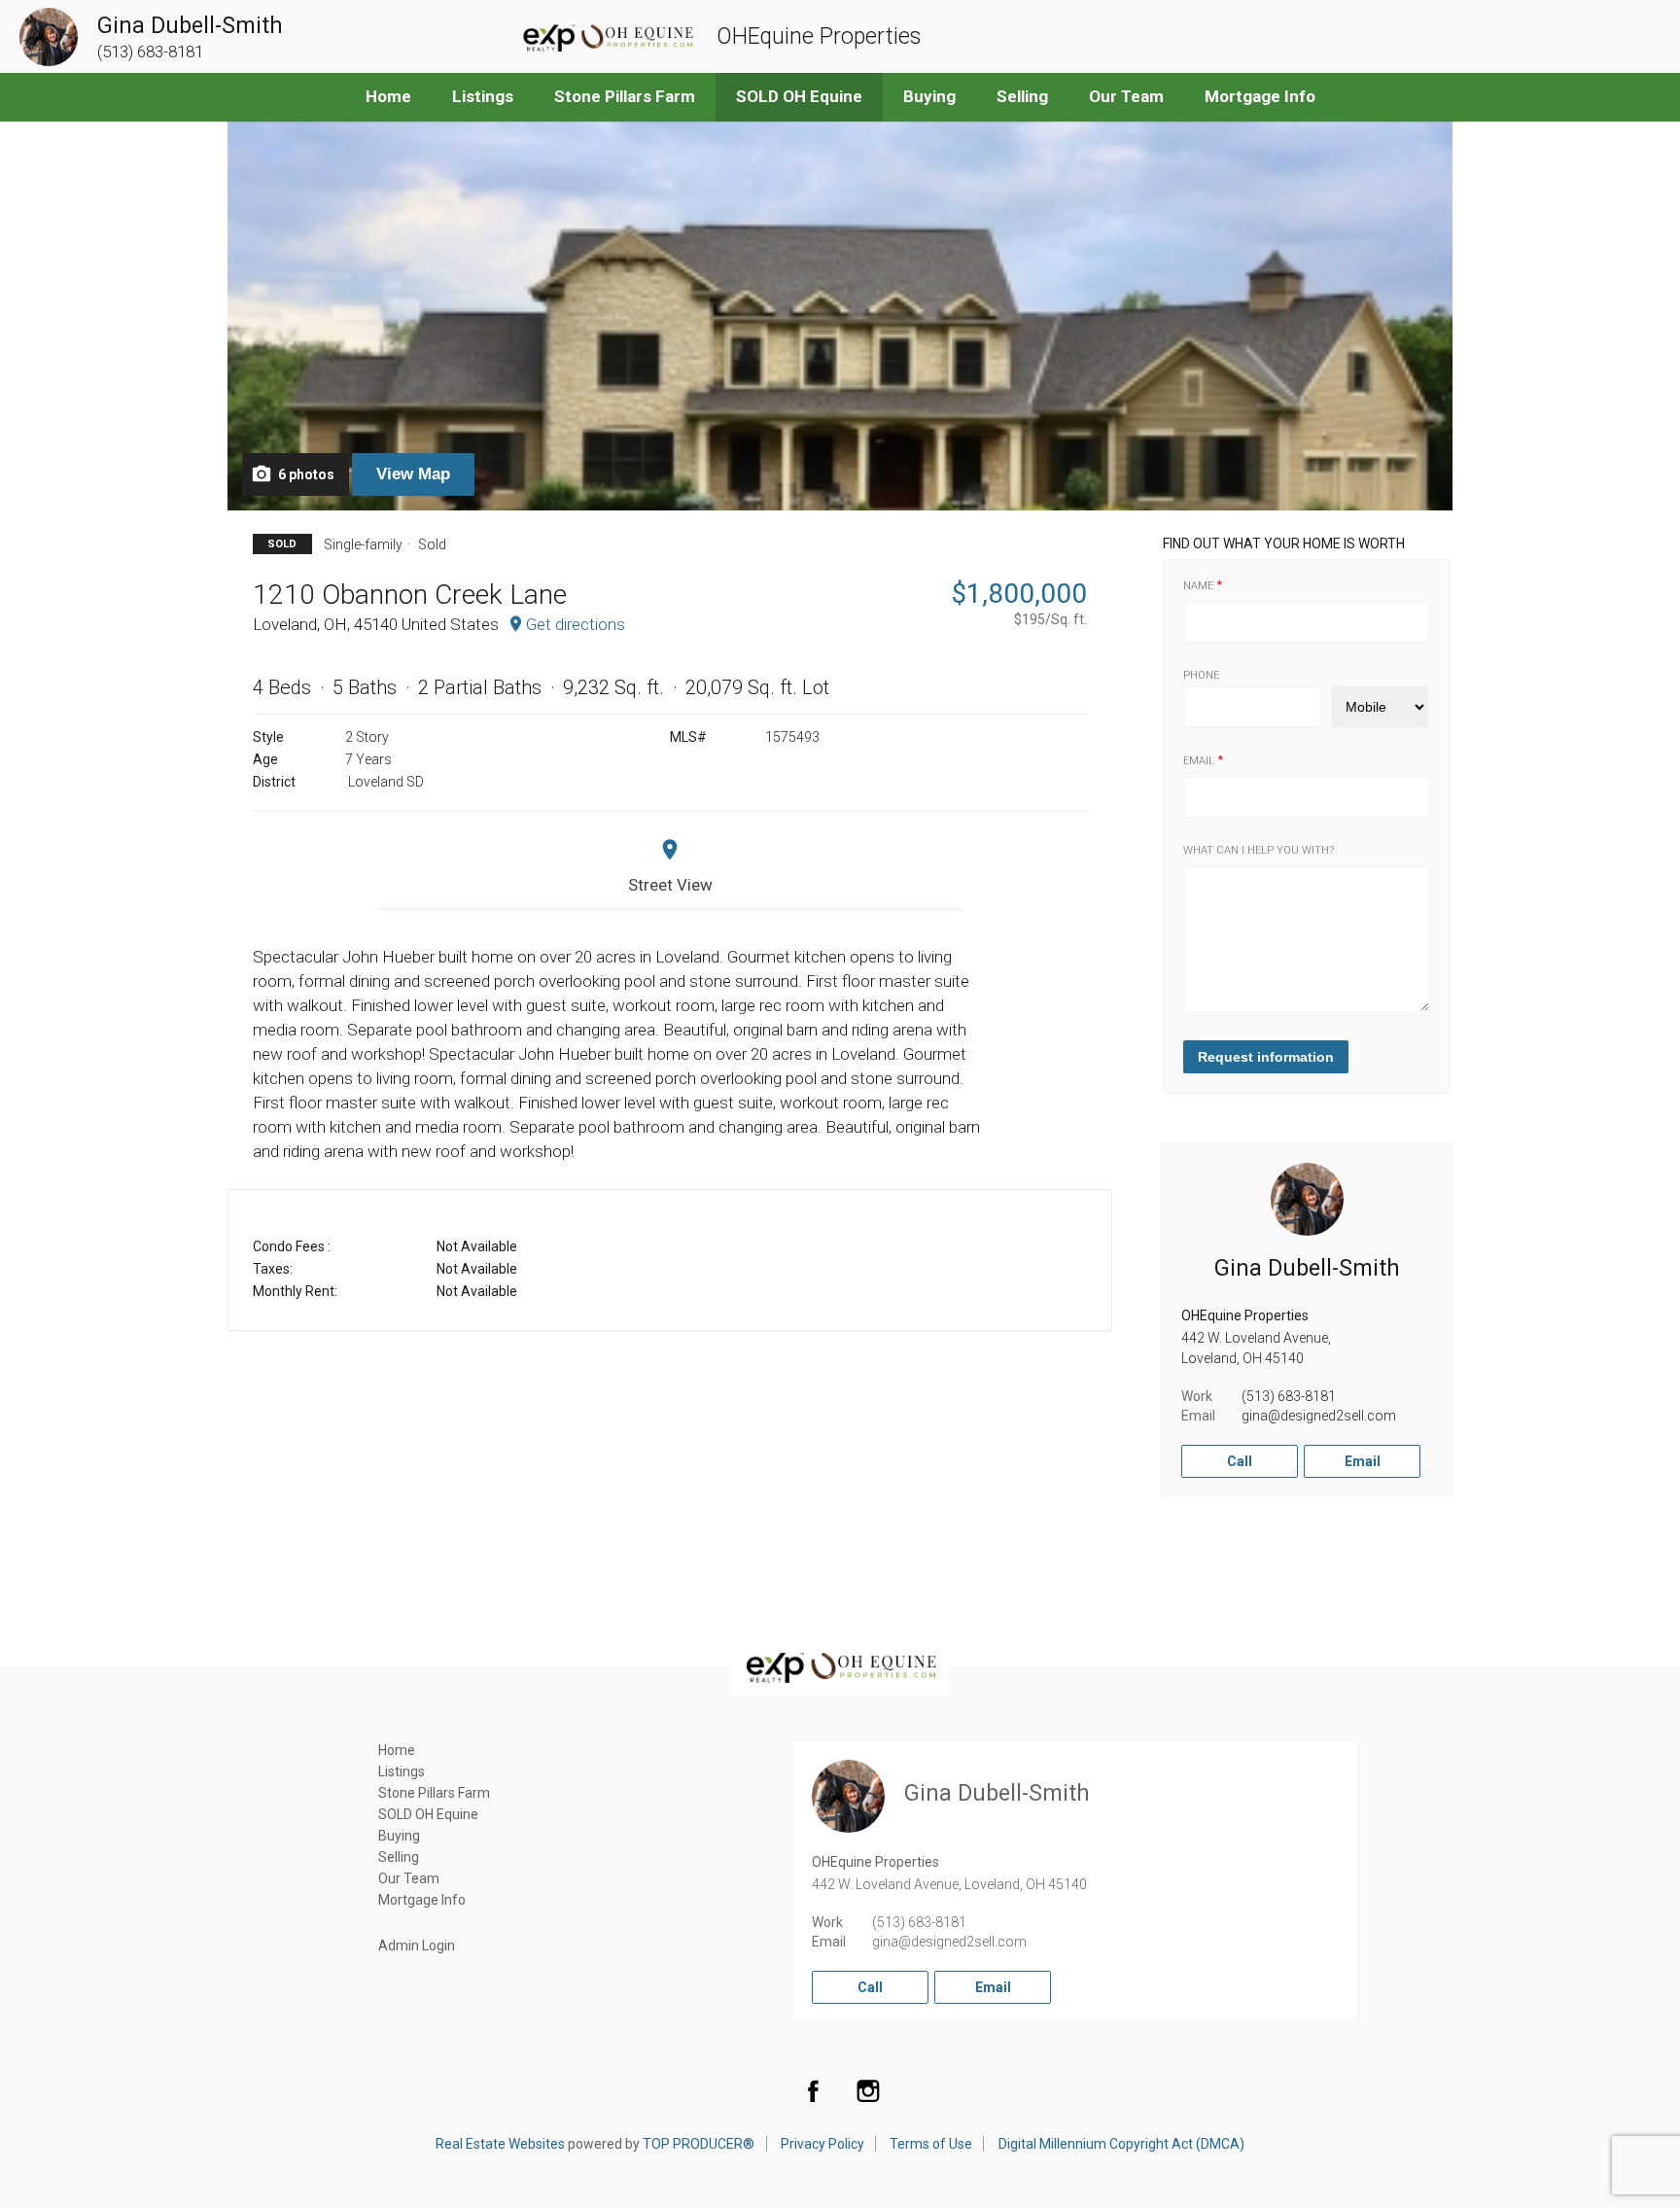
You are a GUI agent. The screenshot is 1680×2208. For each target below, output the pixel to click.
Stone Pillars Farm (625, 96)
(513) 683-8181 (1289, 1396)
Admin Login (417, 1945)
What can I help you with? (1259, 850)
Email (1199, 761)
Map (413, 474)
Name (1198, 586)
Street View (670, 885)
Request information (1266, 1057)
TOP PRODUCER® (699, 2144)
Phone (1201, 675)
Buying (929, 96)
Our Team (1126, 96)
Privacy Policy (822, 2144)
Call (1240, 1461)
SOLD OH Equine (799, 96)
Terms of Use (931, 2144)
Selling (1022, 96)
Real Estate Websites (500, 2144)
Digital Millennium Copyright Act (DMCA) (1121, 2144)
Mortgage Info (1260, 96)
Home (388, 96)
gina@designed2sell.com (1319, 1416)
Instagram (868, 2090)
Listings (483, 96)
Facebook (813, 2090)
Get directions (576, 624)
